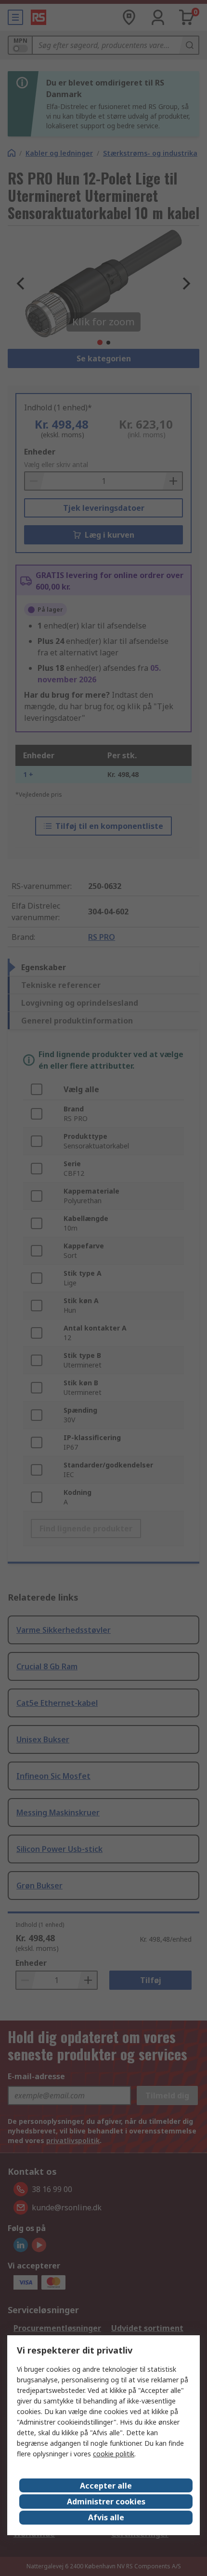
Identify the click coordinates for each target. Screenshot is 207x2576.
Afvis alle (106, 2517)
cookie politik (114, 2454)
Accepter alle (106, 2486)
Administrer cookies (106, 2502)
